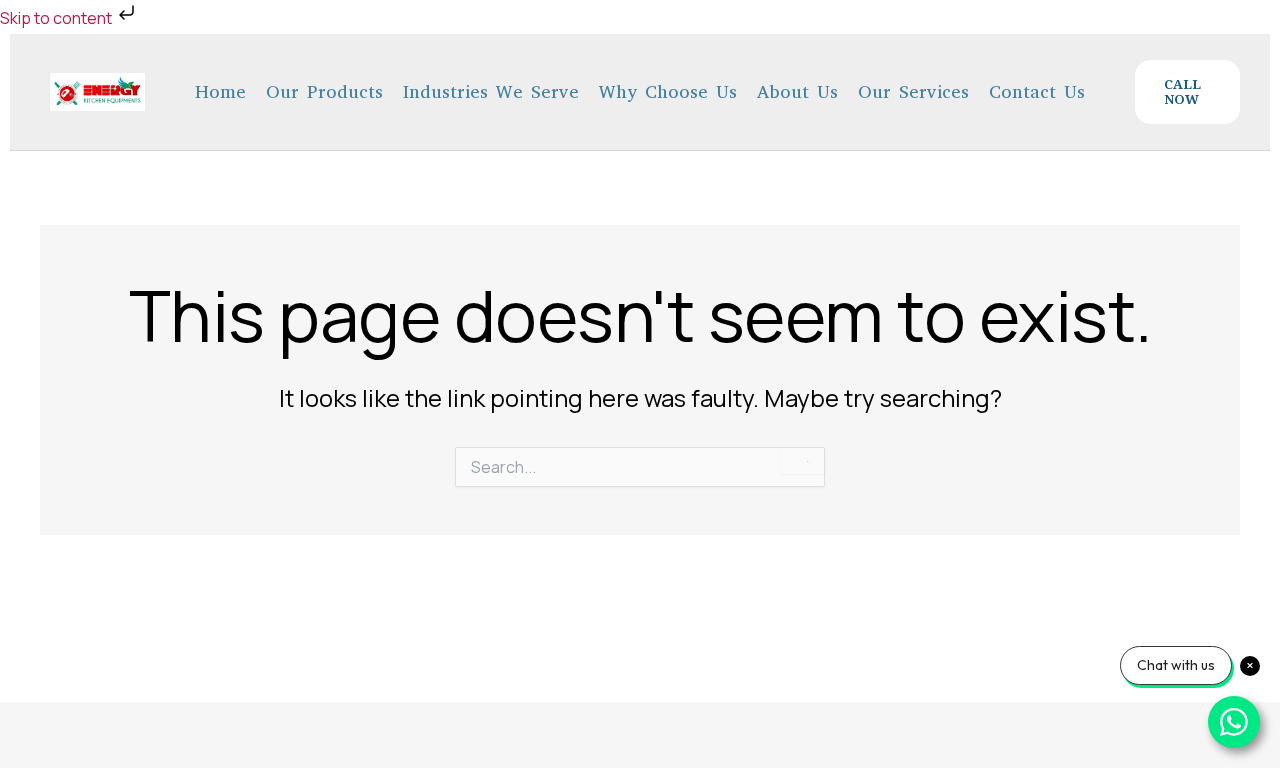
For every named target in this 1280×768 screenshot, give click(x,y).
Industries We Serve (491, 92)
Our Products (324, 92)
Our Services (913, 92)
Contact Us (1037, 92)
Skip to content (57, 18)
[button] (1187, 91)
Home (220, 92)
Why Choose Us (668, 92)
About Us (797, 92)
